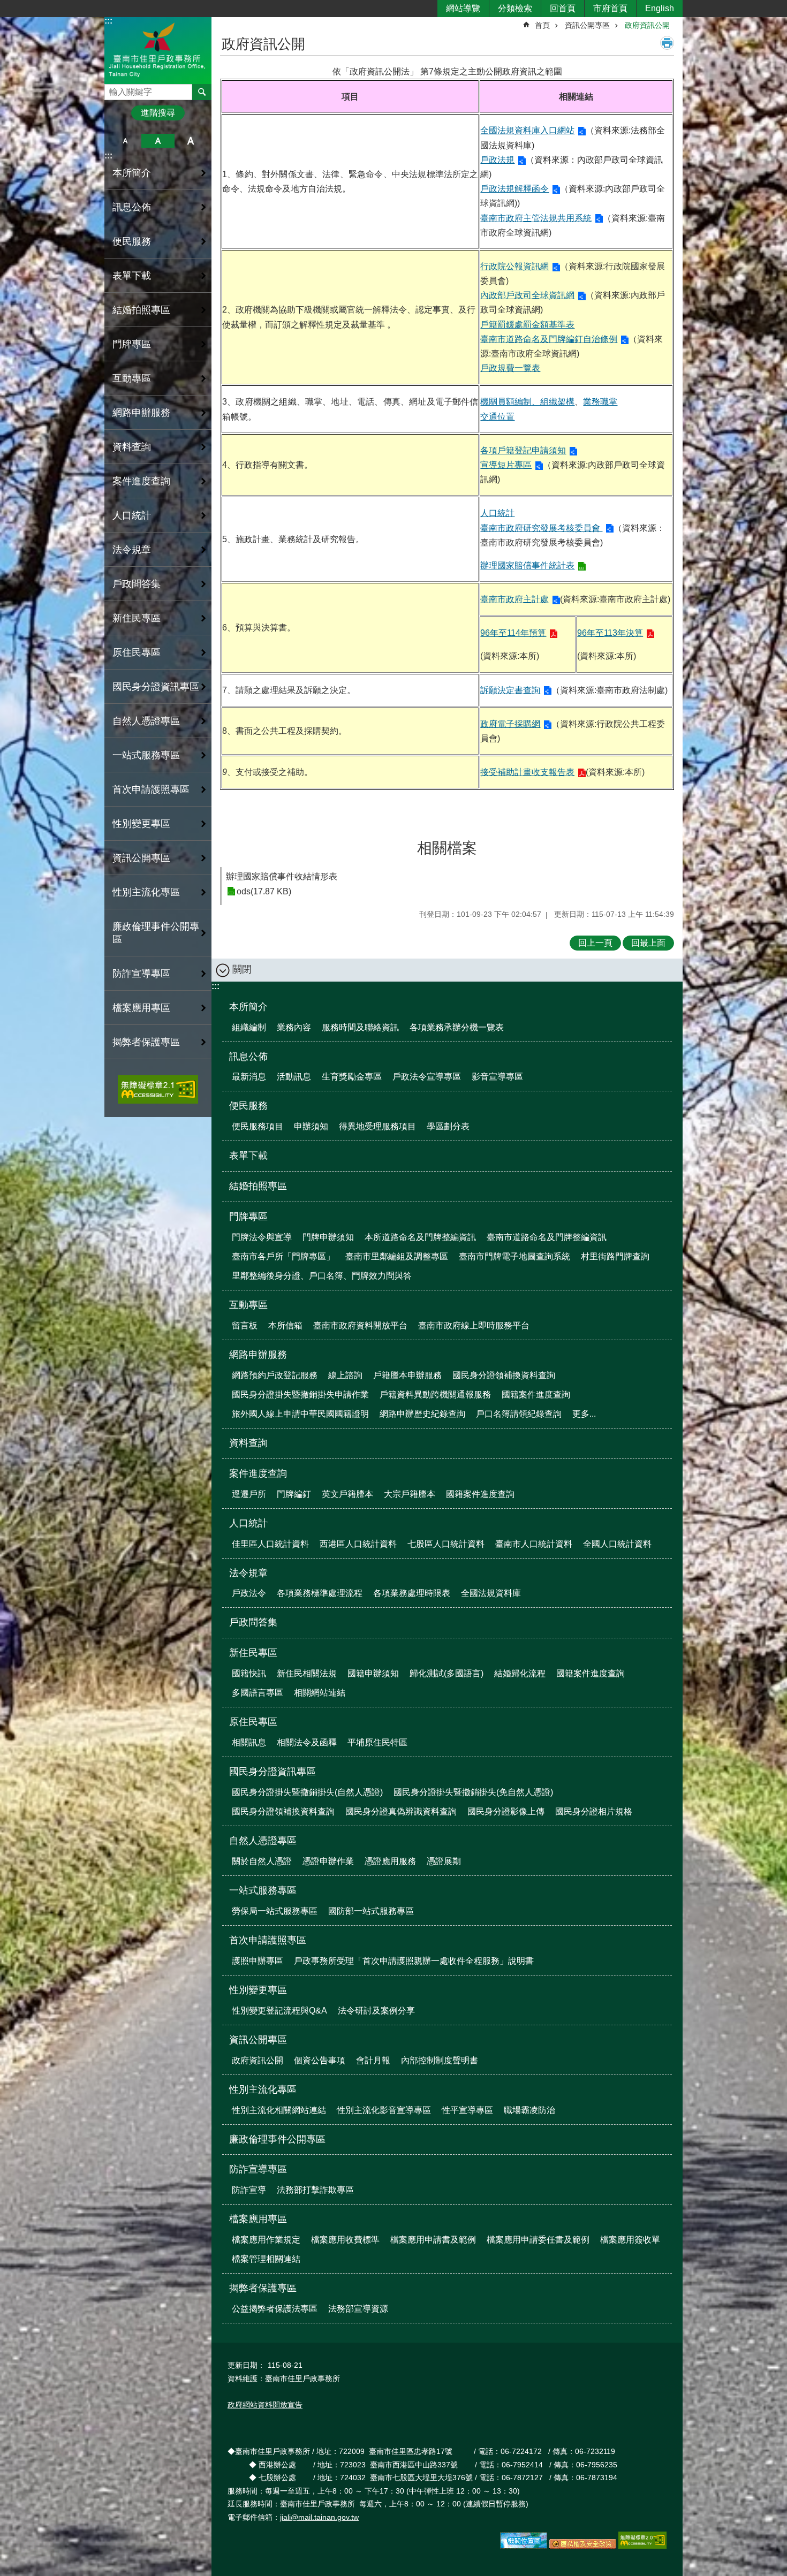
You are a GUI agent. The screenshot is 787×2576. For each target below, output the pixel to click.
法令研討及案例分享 (376, 2011)
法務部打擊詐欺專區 (315, 2190)
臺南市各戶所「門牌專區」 (283, 1256)
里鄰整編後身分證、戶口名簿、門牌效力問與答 (322, 1276)
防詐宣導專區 (258, 2169)
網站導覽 (463, 8)
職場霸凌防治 (529, 2110)
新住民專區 (253, 1653)
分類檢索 (515, 8)
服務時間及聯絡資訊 (360, 1027)
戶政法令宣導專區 (427, 1077)
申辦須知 (311, 1126)
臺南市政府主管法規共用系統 (536, 218)
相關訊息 (249, 1742)
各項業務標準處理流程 (320, 1593)
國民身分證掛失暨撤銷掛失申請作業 (300, 1395)
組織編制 (249, 1027)
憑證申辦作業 (328, 1861)
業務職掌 (600, 402)
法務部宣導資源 (358, 2309)
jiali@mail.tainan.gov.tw (319, 2517)
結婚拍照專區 (141, 310)
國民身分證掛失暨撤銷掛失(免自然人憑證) (473, 1792)
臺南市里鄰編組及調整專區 (397, 1256)
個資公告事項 (320, 2060)
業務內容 (294, 1027)
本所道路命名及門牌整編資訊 (420, 1237)
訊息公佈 (248, 1057)
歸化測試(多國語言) (447, 1673)
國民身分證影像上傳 (506, 1811)
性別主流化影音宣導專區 (384, 2110)
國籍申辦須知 (373, 1673)
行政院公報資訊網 (514, 266)
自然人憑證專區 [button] (146, 721)
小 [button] (125, 141)
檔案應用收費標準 (345, 2240)
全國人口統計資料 (617, 1544)
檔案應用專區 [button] (141, 1008)
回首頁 (563, 8)
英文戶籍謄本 (347, 1494)
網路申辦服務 (258, 1355)
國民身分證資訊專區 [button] (156, 687)
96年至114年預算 (513, 633)
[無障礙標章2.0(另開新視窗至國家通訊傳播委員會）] (642, 2546)
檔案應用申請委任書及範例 (538, 2240)
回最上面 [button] (648, 943)
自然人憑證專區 (263, 1841)
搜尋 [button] (202, 92)
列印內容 (667, 43)
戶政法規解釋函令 (514, 189)
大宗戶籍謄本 (410, 1494)
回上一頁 (595, 943)
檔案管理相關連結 (266, 2259)
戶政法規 (497, 160)
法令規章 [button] (132, 550)
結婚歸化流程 (520, 1673)
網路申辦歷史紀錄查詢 (422, 1414)
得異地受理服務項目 (377, 1126)
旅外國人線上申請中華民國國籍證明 (300, 1414)
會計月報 (373, 2060)
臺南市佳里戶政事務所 (158, 50)
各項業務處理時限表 (412, 1593)
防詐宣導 (249, 2190)
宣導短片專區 (506, 465)
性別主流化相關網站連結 (279, 2110)
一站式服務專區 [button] (146, 755)
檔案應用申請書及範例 (433, 2240)
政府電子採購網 (510, 724)
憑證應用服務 (390, 1861)
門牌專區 (248, 1217)
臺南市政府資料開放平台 (360, 1325)
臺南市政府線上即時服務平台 (474, 1325)
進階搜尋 (158, 113)
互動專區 (248, 1305)
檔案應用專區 (258, 2219)
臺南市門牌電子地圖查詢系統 (514, 1256)
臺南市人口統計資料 (534, 1544)
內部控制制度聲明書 (440, 2060)
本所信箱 (285, 1325)
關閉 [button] (242, 969)
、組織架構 (553, 402)
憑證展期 (444, 1861)
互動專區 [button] (132, 378)
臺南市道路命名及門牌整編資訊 (547, 1237)
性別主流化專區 (263, 2089)
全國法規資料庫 (491, 1593)
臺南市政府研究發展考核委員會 (541, 528)
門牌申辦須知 (328, 1237)
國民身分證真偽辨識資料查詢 (401, 1811)
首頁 (542, 25)
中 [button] (158, 141)
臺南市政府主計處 (514, 599)
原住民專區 (253, 1722)
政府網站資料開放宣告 (265, 2405)
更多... (584, 1414)
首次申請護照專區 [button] (151, 789)
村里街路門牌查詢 (615, 1256)
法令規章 (248, 1573)
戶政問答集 (137, 584)
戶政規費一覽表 (510, 368)
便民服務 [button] (132, 241)
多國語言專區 (258, 1693)
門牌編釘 (294, 1494)
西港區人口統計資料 (358, 1544)
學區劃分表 (448, 1126)
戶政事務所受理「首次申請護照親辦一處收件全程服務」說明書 (414, 1961)
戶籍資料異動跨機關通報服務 (435, 1395)
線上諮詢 (345, 1375)
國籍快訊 (249, 1673)
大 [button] (191, 141)
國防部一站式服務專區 (371, 1911)
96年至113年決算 (610, 633)
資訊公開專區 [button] (141, 858)
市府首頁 (610, 8)
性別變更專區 (258, 1990)
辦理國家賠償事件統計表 (527, 565)
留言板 (245, 1325)
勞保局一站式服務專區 (275, 1911)
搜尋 (113, 89)
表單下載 (132, 276)
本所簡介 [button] (132, 173)
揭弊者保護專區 (263, 2288)
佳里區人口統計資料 (270, 1544)
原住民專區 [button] (137, 652)
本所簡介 (248, 1007)
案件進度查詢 (258, 1473)
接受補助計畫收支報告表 (527, 772)
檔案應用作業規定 (266, 2240)
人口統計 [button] (132, 515)
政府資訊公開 (647, 25)
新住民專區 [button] (137, 618)
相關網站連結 (320, 1693)
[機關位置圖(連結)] (524, 2546)
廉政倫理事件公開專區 (156, 933)
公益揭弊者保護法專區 (275, 2309)
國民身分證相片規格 (594, 1811)
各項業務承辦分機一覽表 (457, 1027)
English (660, 8)
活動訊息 (294, 1077)
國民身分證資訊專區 (273, 1772)
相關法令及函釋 (307, 1742)
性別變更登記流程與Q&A (279, 2011)
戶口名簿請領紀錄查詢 (519, 1414)
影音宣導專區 (497, 1077)
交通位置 (497, 417)
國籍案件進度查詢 (536, 1395)
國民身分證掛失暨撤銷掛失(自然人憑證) (307, 1792)
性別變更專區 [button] (141, 824)
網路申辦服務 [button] (141, 413)
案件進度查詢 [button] (141, 481)
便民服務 (248, 1106)
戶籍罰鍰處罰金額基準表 (527, 325)
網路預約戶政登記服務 (275, 1375)
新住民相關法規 (307, 1673)
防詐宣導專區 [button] (141, 974)
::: (108, 21)
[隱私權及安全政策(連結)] (583, 2546)
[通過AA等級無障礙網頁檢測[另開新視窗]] (158, 1089)
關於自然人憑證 (262, 1861)
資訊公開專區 (587, 25)
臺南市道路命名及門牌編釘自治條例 (549, 339)
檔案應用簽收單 (630, 2240)
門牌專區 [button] (132, 344)
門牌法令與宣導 (262, 1237)
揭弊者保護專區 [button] (146, 1042)
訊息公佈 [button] (132, 207)
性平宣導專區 (467, 2110)
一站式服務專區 (263, 1890)
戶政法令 (249, 1593)
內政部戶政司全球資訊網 (527, 295)
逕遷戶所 (249, 1494)
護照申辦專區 (258, 1961)
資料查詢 (132, 447)
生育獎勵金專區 (352, 1077)
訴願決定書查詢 (510, 690)
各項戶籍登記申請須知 (523, 450)
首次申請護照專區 (268, 1940)
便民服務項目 (258, 1126)
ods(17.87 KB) (264, 891)
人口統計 (497, 513)
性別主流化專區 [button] (146, 892)
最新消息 (249, 1077)
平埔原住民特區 (377, 1742)
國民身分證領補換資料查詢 (504, 1375)
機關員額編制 (506, 402)
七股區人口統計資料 (446, 1544)
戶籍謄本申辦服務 (407, 1375)
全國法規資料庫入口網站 (527, 130)
